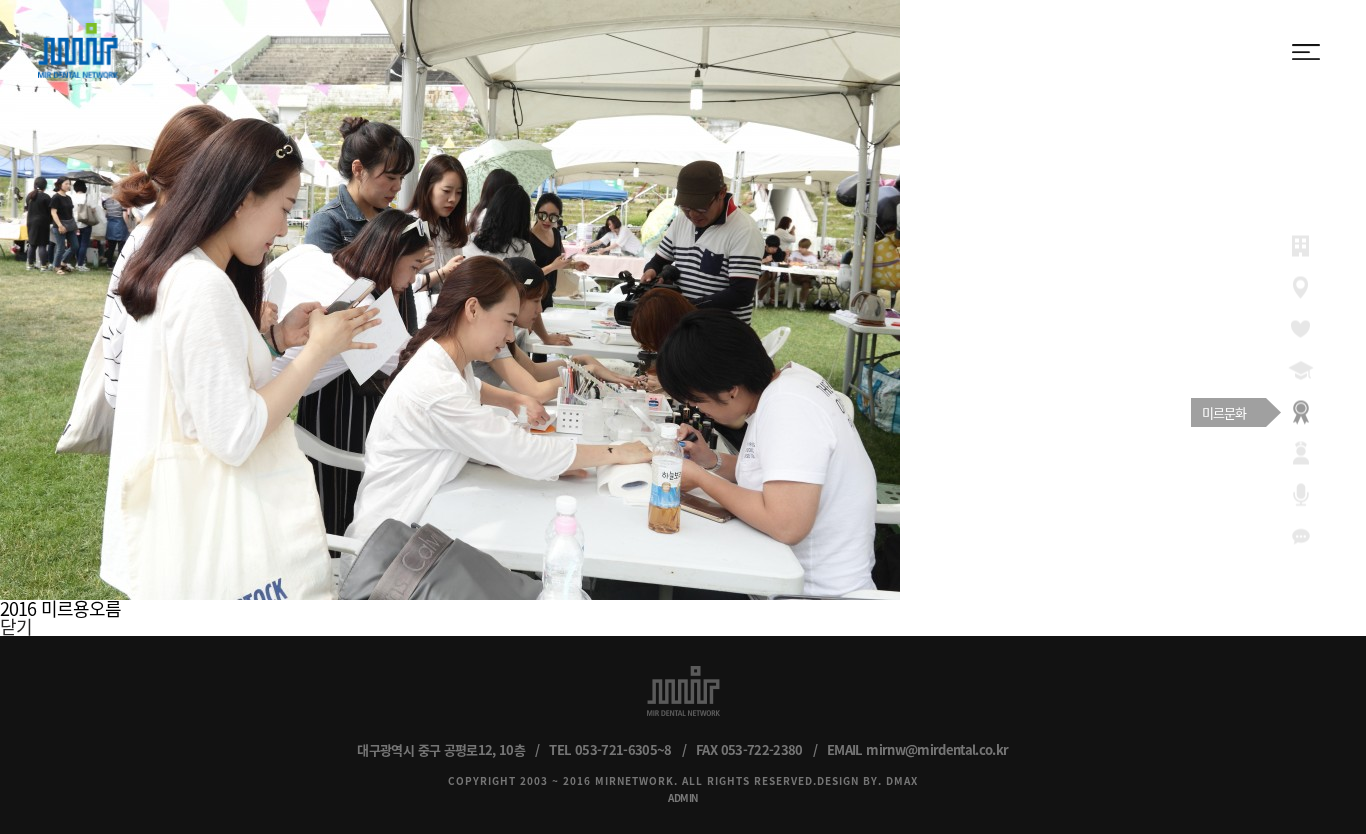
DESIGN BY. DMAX (867, 780)
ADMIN (683, 797)
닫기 (16, 626)
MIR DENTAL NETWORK (78, 50)
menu (1306, 52)
